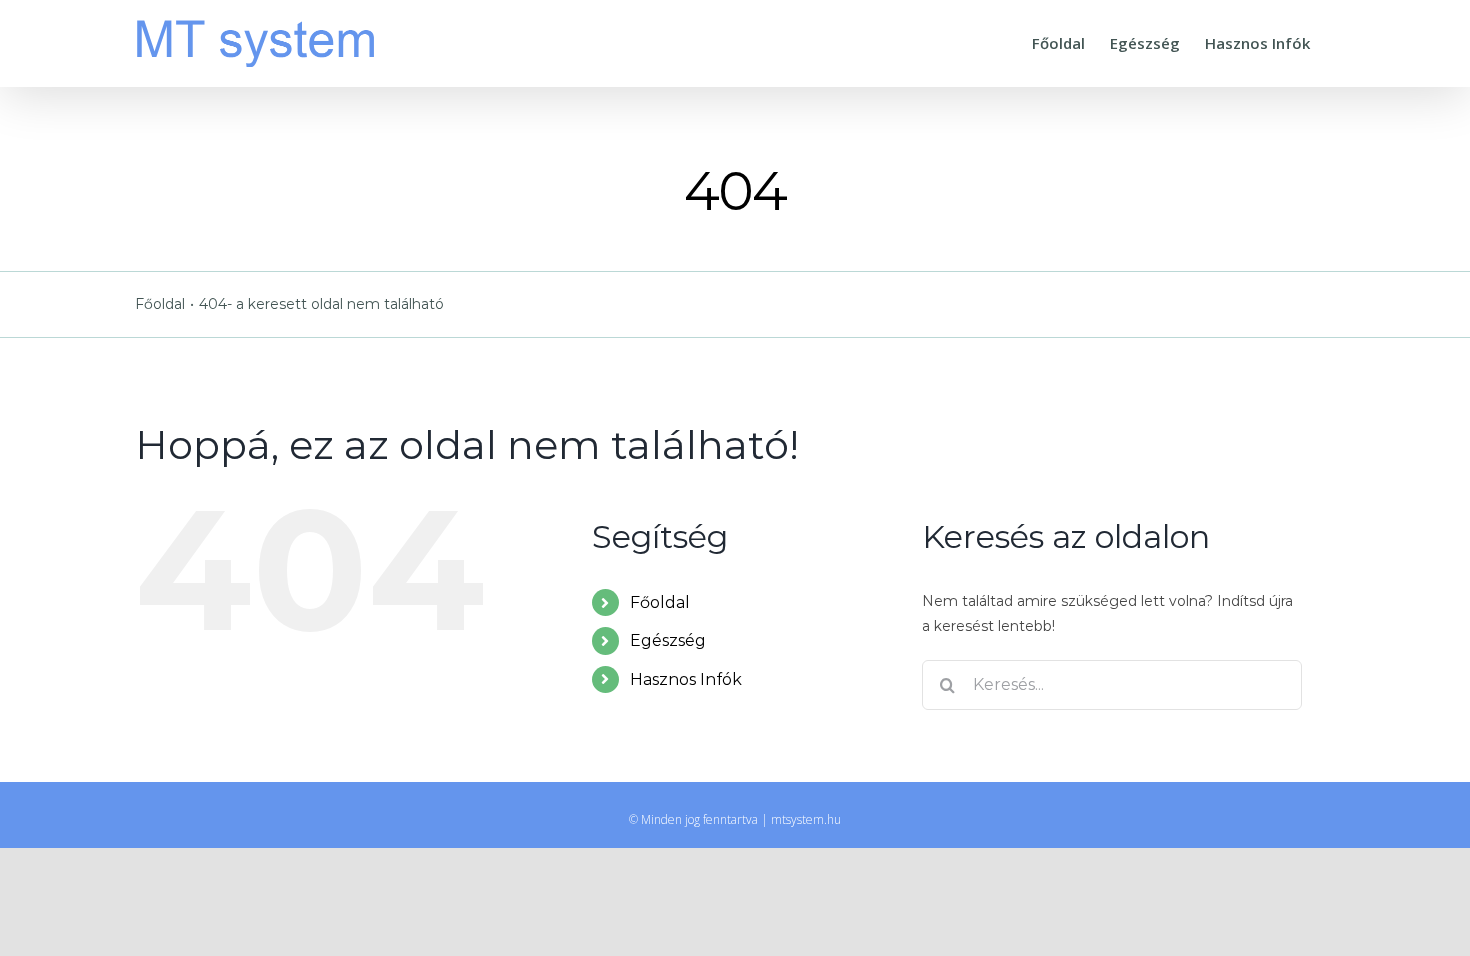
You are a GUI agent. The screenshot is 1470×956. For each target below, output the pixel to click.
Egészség (668, 640)
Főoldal (660, 602)
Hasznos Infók (686, 679)
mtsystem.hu (806, 819)
